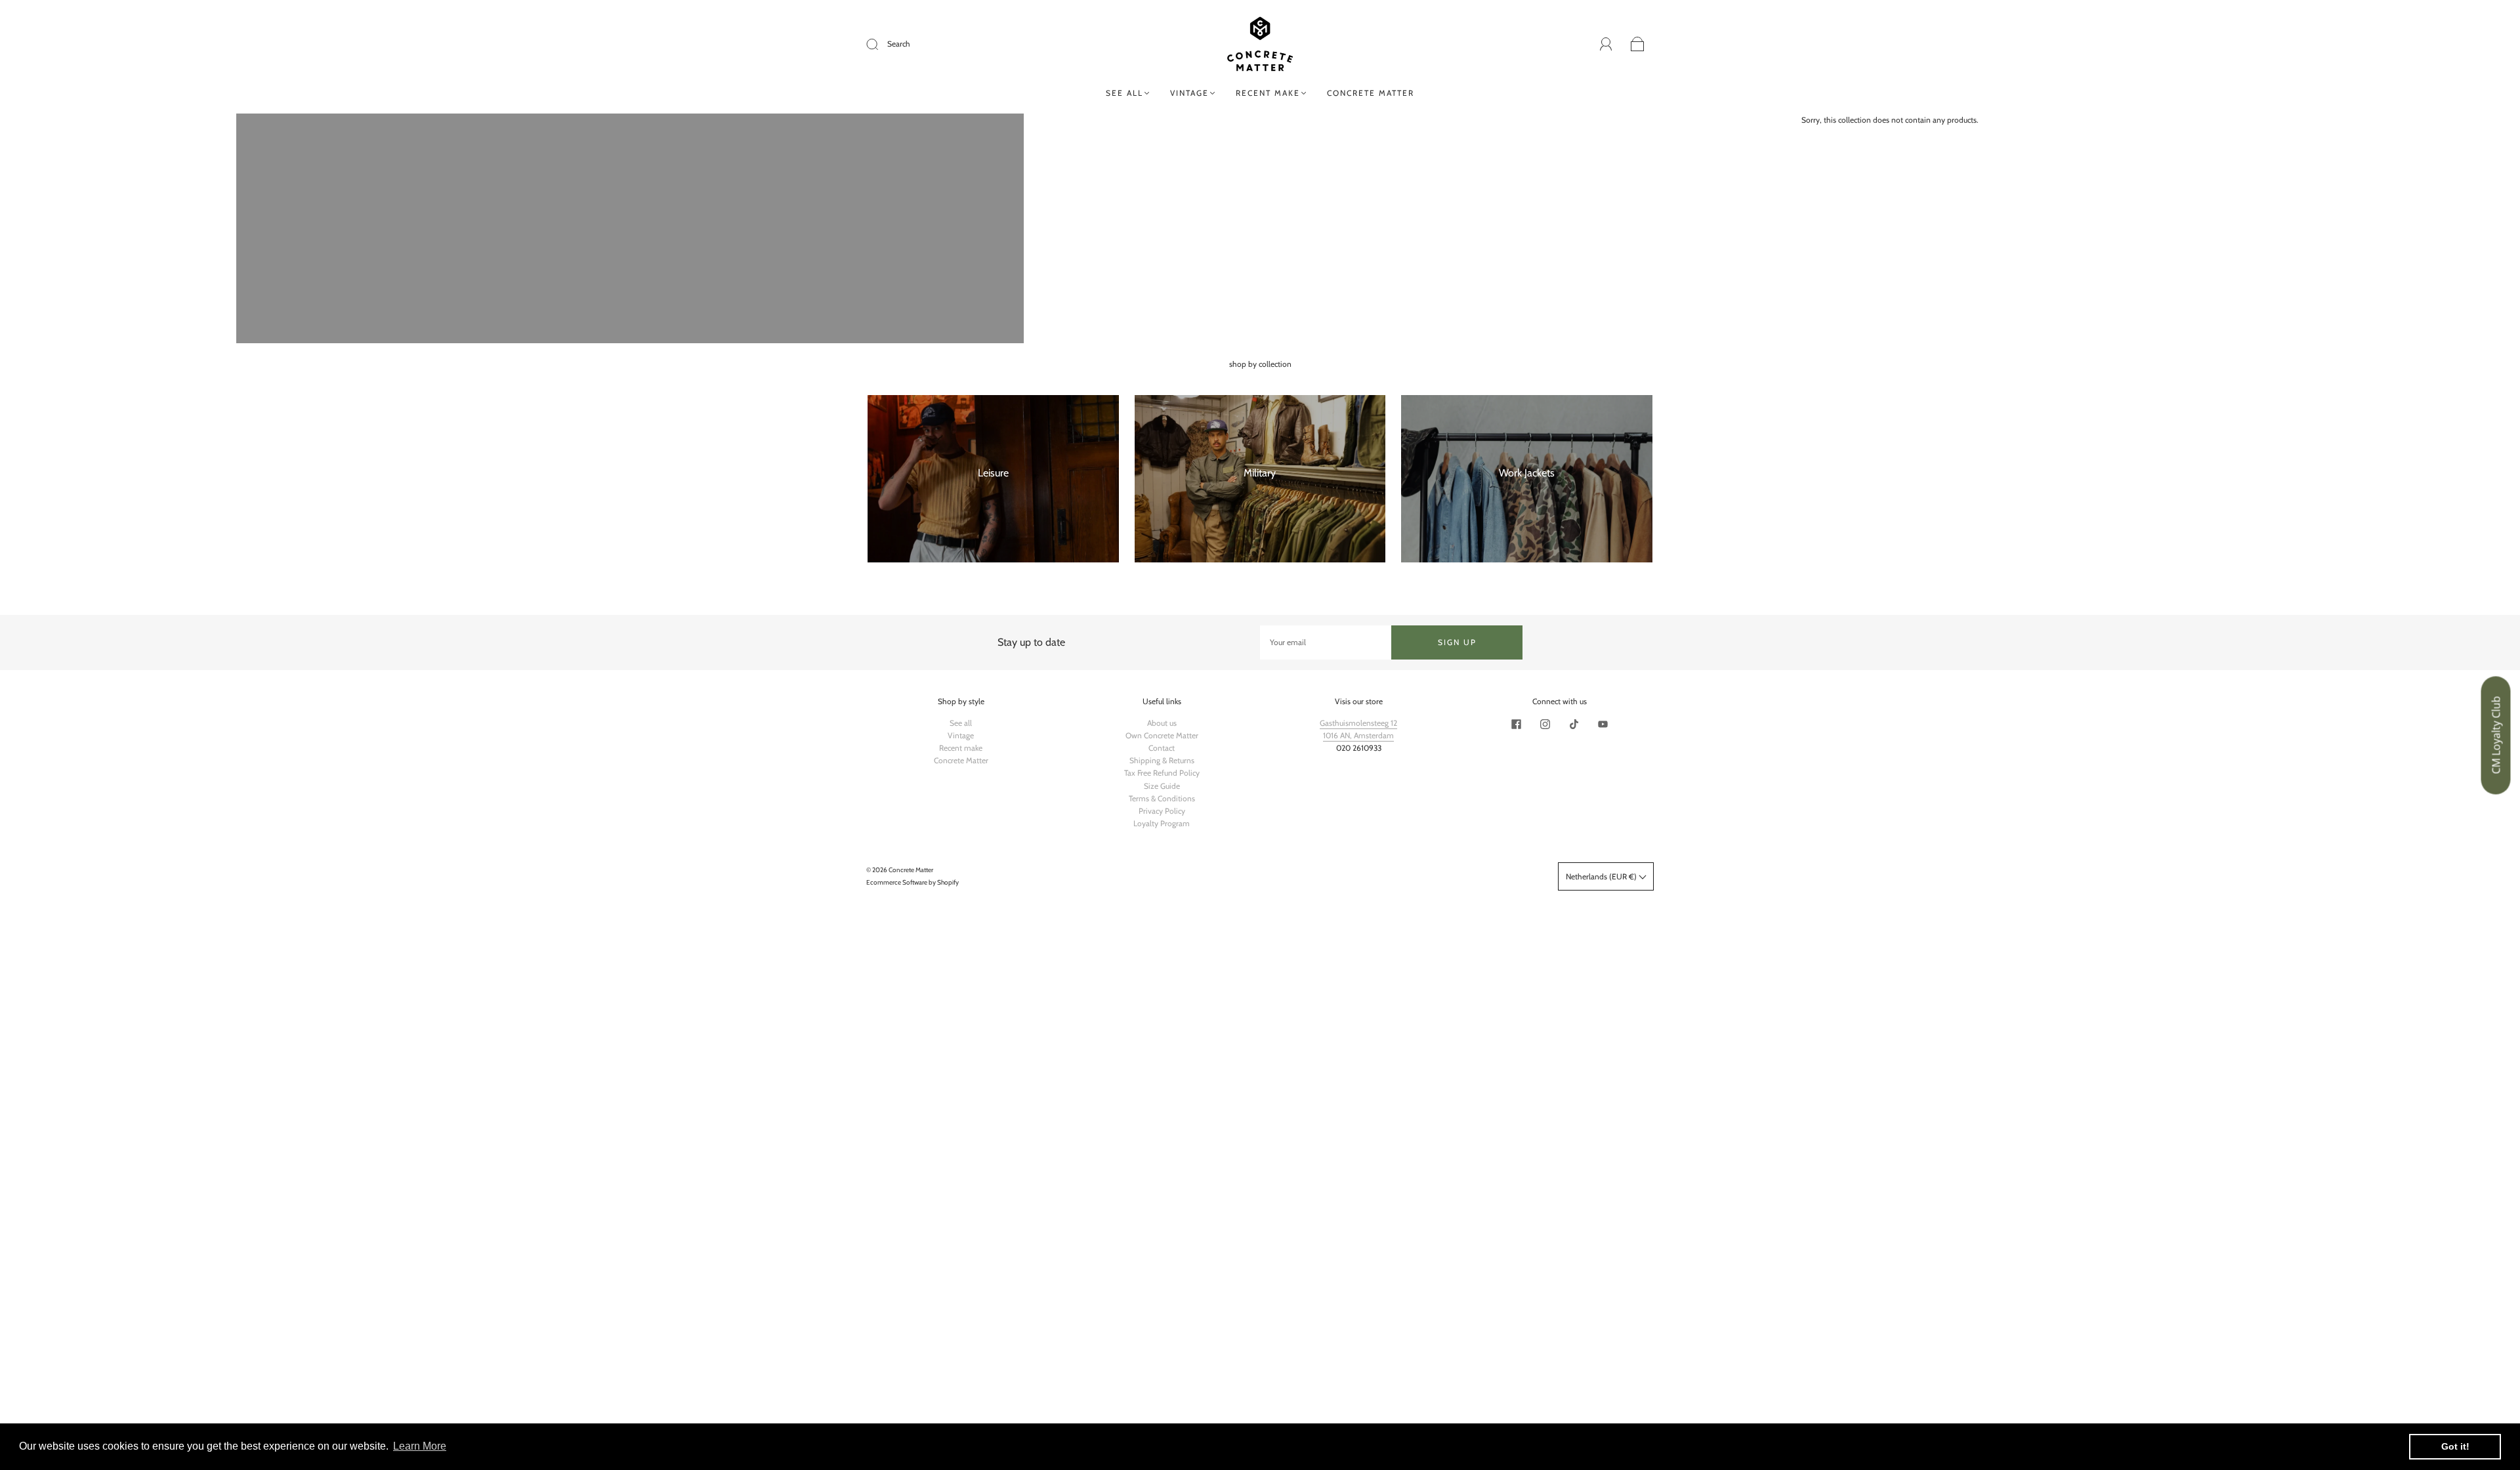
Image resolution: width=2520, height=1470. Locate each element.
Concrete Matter (1371, 93)
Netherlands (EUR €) (1602, 876)
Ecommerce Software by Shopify (913, 882)
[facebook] (1516, 724)
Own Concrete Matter (1162, 735)
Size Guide (1162, 786)
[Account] (1606, 44)
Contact (1162, 748)
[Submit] (881, 44)
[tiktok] (1574, 724)
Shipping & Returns (1162, 760)
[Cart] (1638, 45)
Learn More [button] (420, 1446)
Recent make (1268, 93)
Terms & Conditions (1162, 798)
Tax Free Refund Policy (1162, 773)
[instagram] (1545, 724)
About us (1162, 723)
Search (899, 44)
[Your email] (1326, 642)
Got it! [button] (2455, 1446)
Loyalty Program (1162, 823)
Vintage (1189, 93)
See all (1124, 93)
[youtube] (1603, 724)
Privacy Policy (1162, 811)
